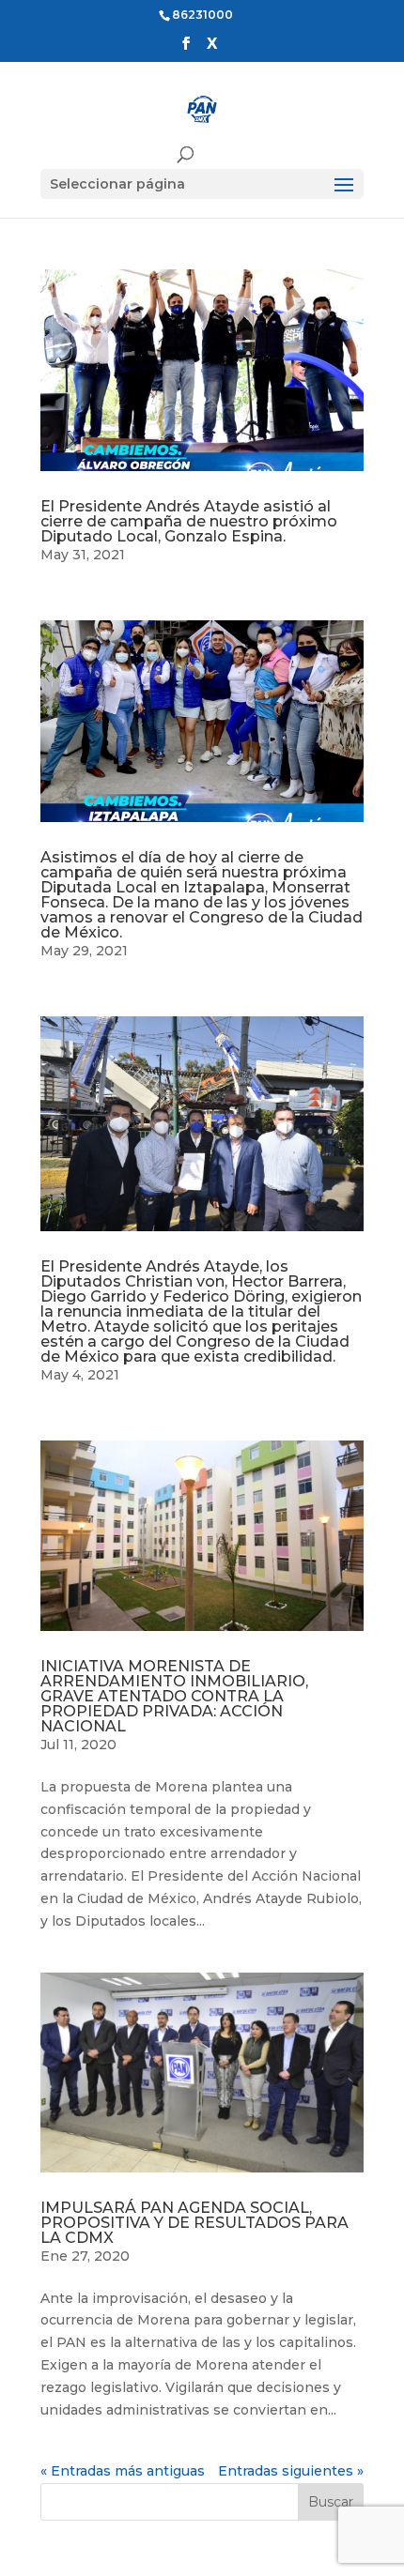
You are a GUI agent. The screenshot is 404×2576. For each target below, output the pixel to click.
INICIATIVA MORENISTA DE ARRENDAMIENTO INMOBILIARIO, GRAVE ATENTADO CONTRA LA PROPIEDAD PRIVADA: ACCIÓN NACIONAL (174, 1696)
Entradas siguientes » (291, 2471)
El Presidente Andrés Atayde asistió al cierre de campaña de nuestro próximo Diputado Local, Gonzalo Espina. (189, 521)
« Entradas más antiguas (123, 2471)
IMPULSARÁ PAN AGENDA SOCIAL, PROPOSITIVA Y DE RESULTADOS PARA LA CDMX (194, 2223)
